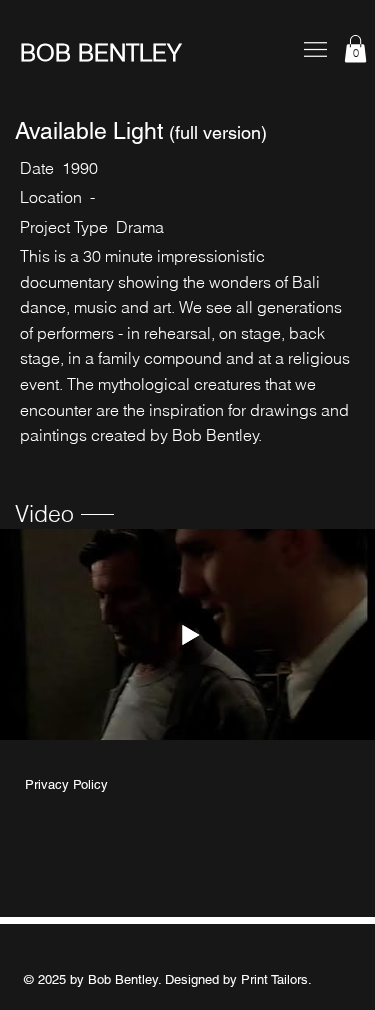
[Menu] (315, 49)
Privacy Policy (66, 784)
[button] (355, 48)
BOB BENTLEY (101, 52)
